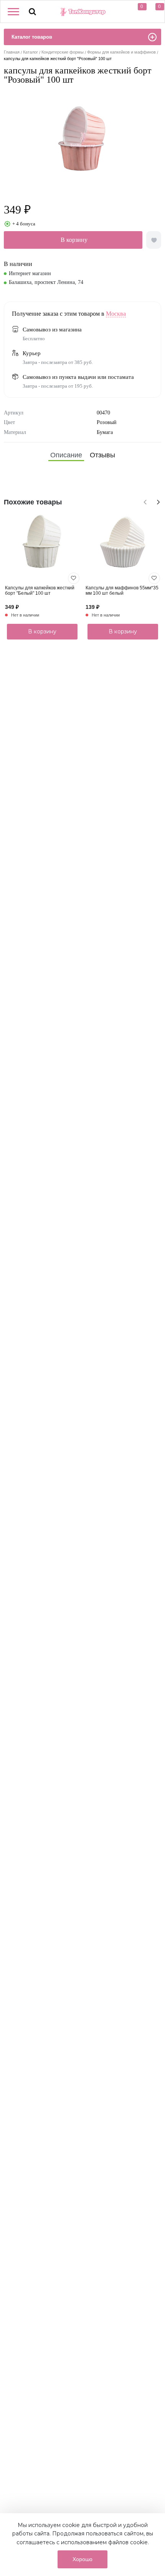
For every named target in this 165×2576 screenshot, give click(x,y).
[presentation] (144, 501)
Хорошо (82, 2559)
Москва (116, 314)
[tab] (66, 455)
